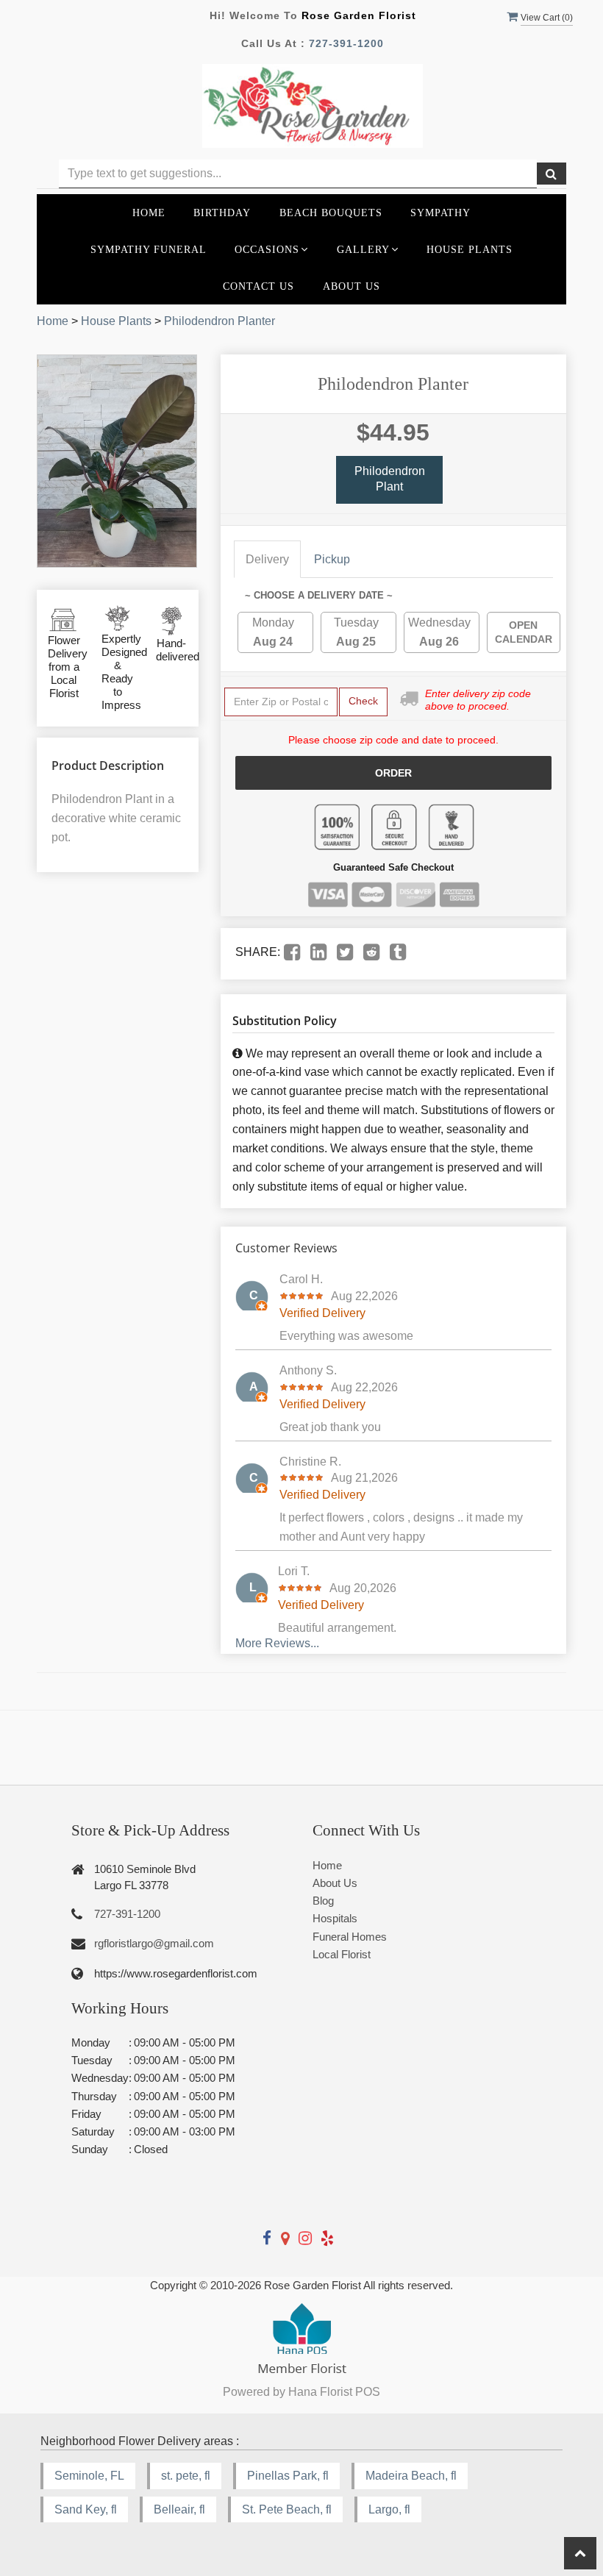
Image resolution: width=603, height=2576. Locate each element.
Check (363, 701)
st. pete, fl (186, 2476)
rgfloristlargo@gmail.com (154, 1943)
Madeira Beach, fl (411, 2476)
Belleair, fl (179, 2509)
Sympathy (440, 213)
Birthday (222, 213)
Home (149, 213)
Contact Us (258, 286)
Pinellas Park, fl (288, 2476)
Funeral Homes (350, 1937)
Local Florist (342, 1954)
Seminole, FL (89, 2476)
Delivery (267, 559)
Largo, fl (389, 2509)
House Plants (470, 249)
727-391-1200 (346, 43)
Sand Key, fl (86, 2509)
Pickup (332, 559)
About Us (352, 286)
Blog (323, 1901)
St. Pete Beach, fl (287, 2509)
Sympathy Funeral (149, 249)
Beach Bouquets (331, 213)
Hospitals (335, 1918)
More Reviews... (277, 1643)
